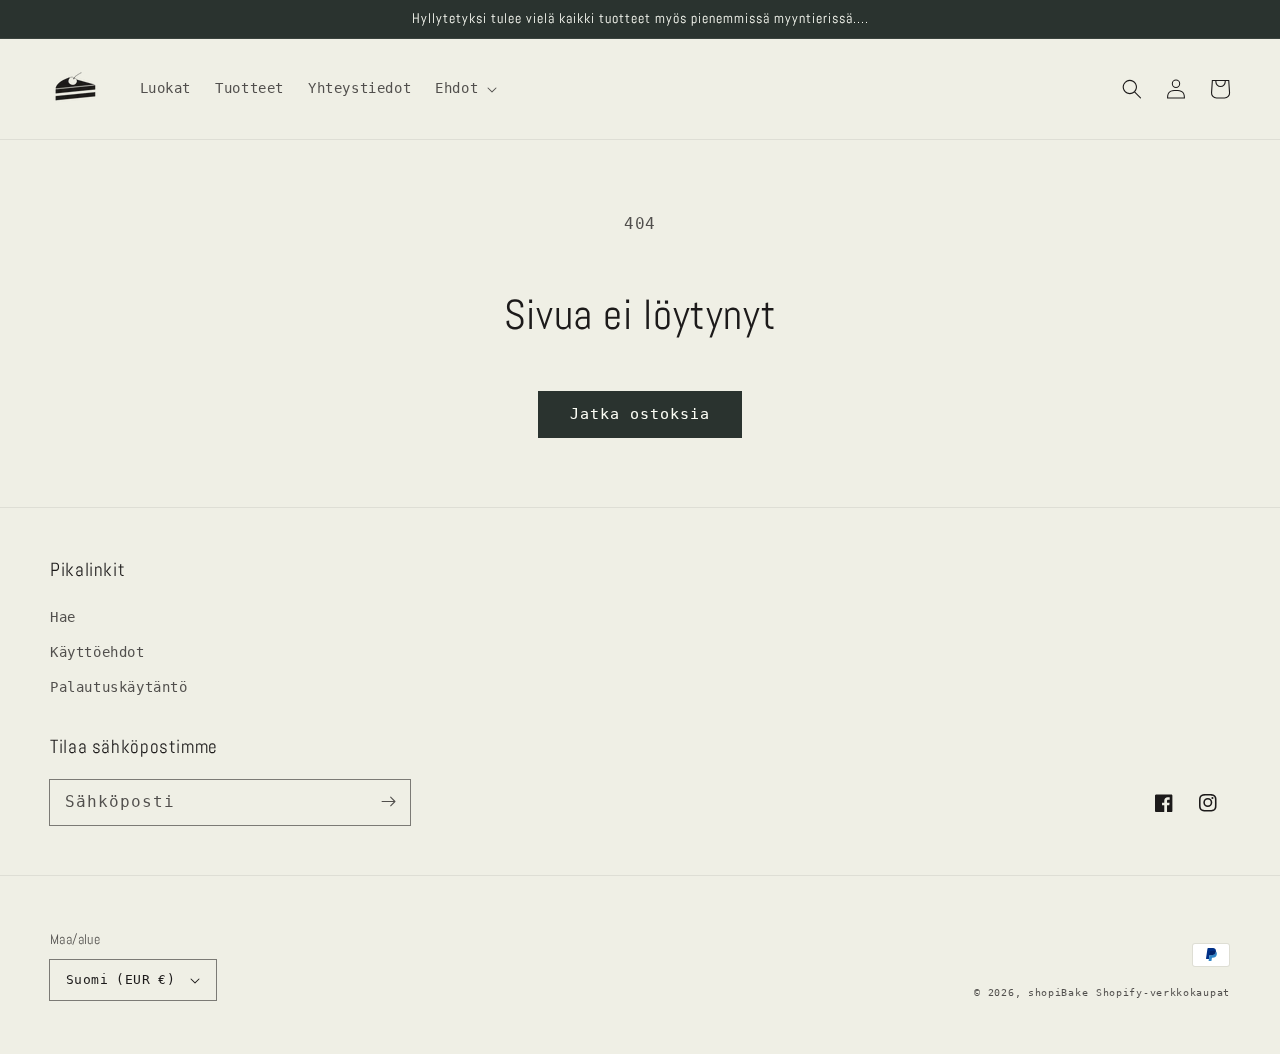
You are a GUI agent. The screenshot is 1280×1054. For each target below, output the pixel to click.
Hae (63, 617)
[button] (1132, 89)
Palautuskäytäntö (119, 687)
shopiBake (1058, 992)
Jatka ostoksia (640, 414)
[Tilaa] (388, 802)
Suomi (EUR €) (120, 979)
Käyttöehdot (97, 652)
